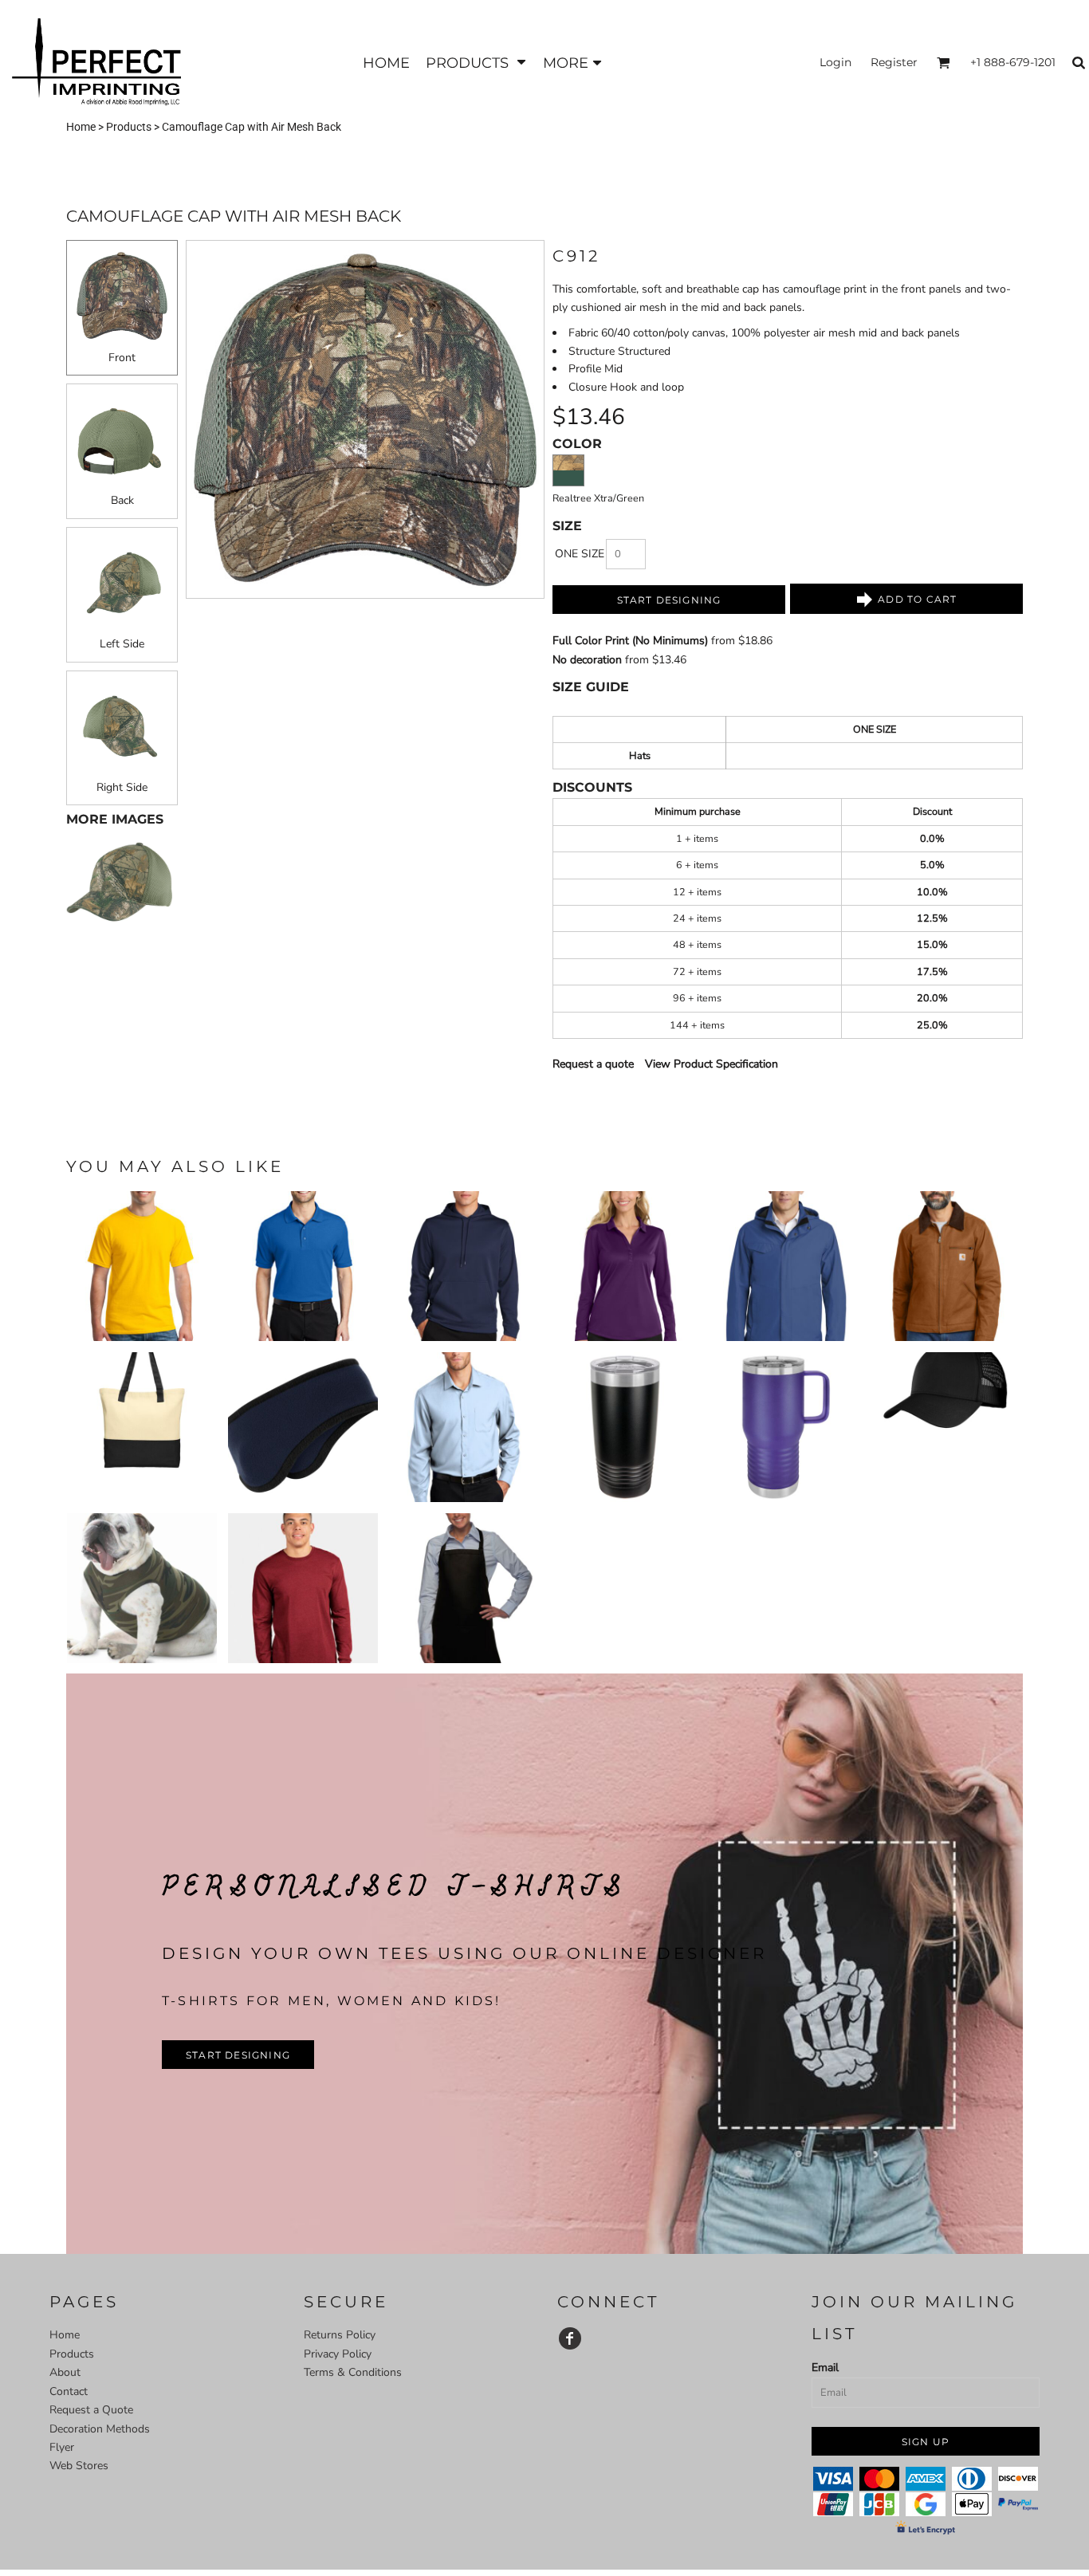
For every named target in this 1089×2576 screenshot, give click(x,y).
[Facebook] (570, 2338)
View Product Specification (712, 1064)
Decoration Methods (100, 2429)
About (65, 2372)
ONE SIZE (580, 554)
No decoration (587, 660)
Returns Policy (340, 2335)
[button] (476, 63)
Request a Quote (91, 2410)
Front (122, 358)
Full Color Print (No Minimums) (630, 641)
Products (129, 127)
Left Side (122, 644)
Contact (69, 2391)
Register (894, 62)
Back (122, 500)
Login (835, 62)
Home (81, 127)
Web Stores (79, 2466)
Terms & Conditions (353, 2372)
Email (825, 2368)
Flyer (62, 2447)
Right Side (122, 787)
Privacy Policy (338, 2354)
